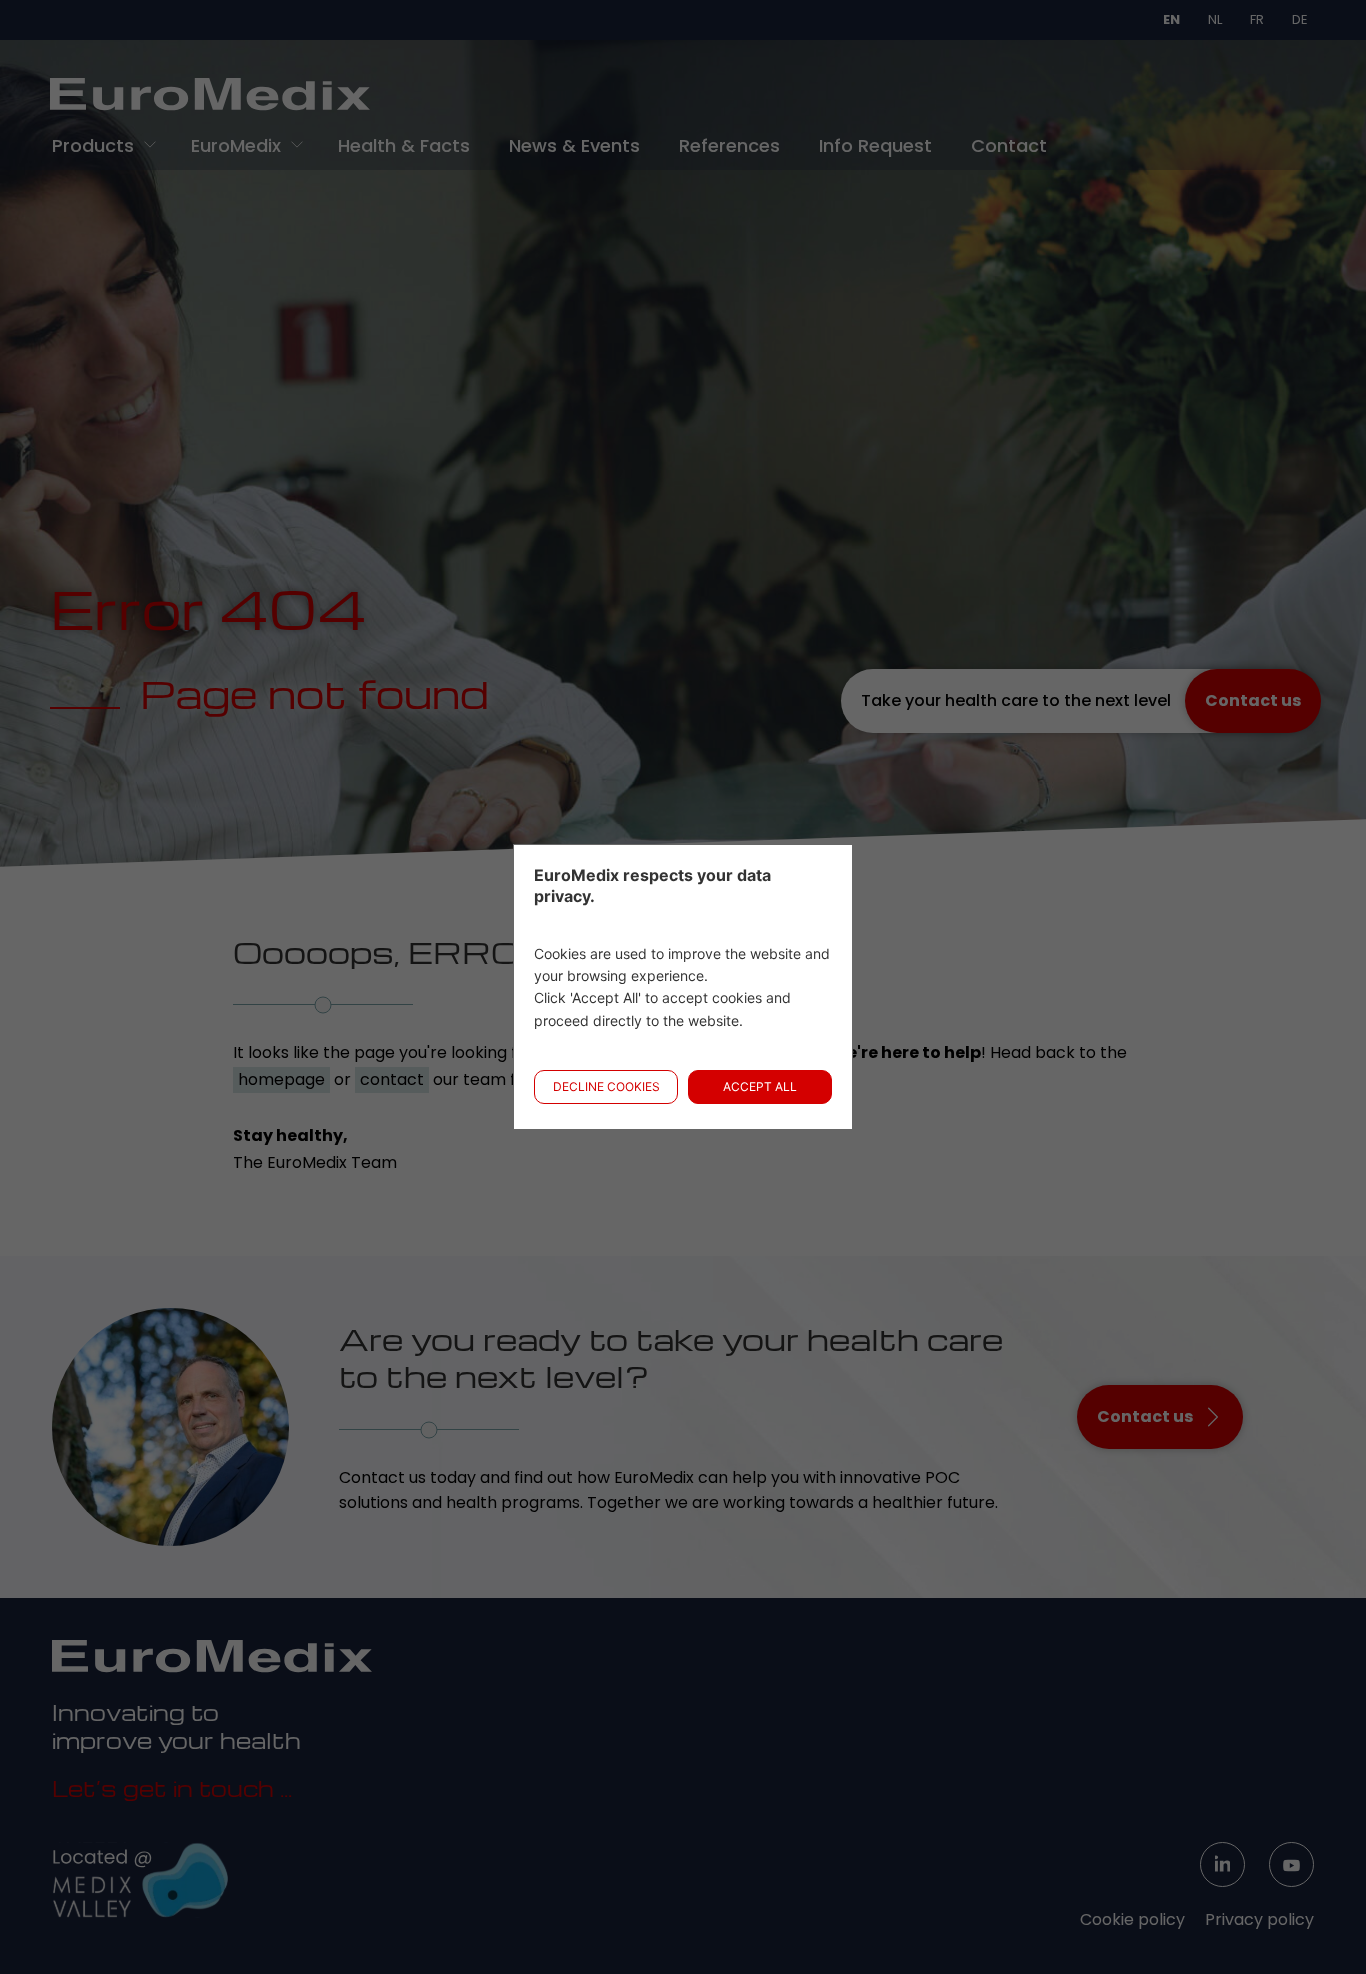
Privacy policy (1259, 1919)
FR (1257, 19)
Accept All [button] (760, 1086)
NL (1215, 19)
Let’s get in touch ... (172, 1788)
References (729, 145)
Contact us (1253, 700)
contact (392, 1079)
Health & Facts (404, 145)
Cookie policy (1132, 1919)
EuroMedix (236, 145)
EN (1171, 19)
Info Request (875, 145)
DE (1300, 19)
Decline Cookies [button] (606, 1086)
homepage (281, 1079)
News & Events (574, 145)
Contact (1009, 145)
